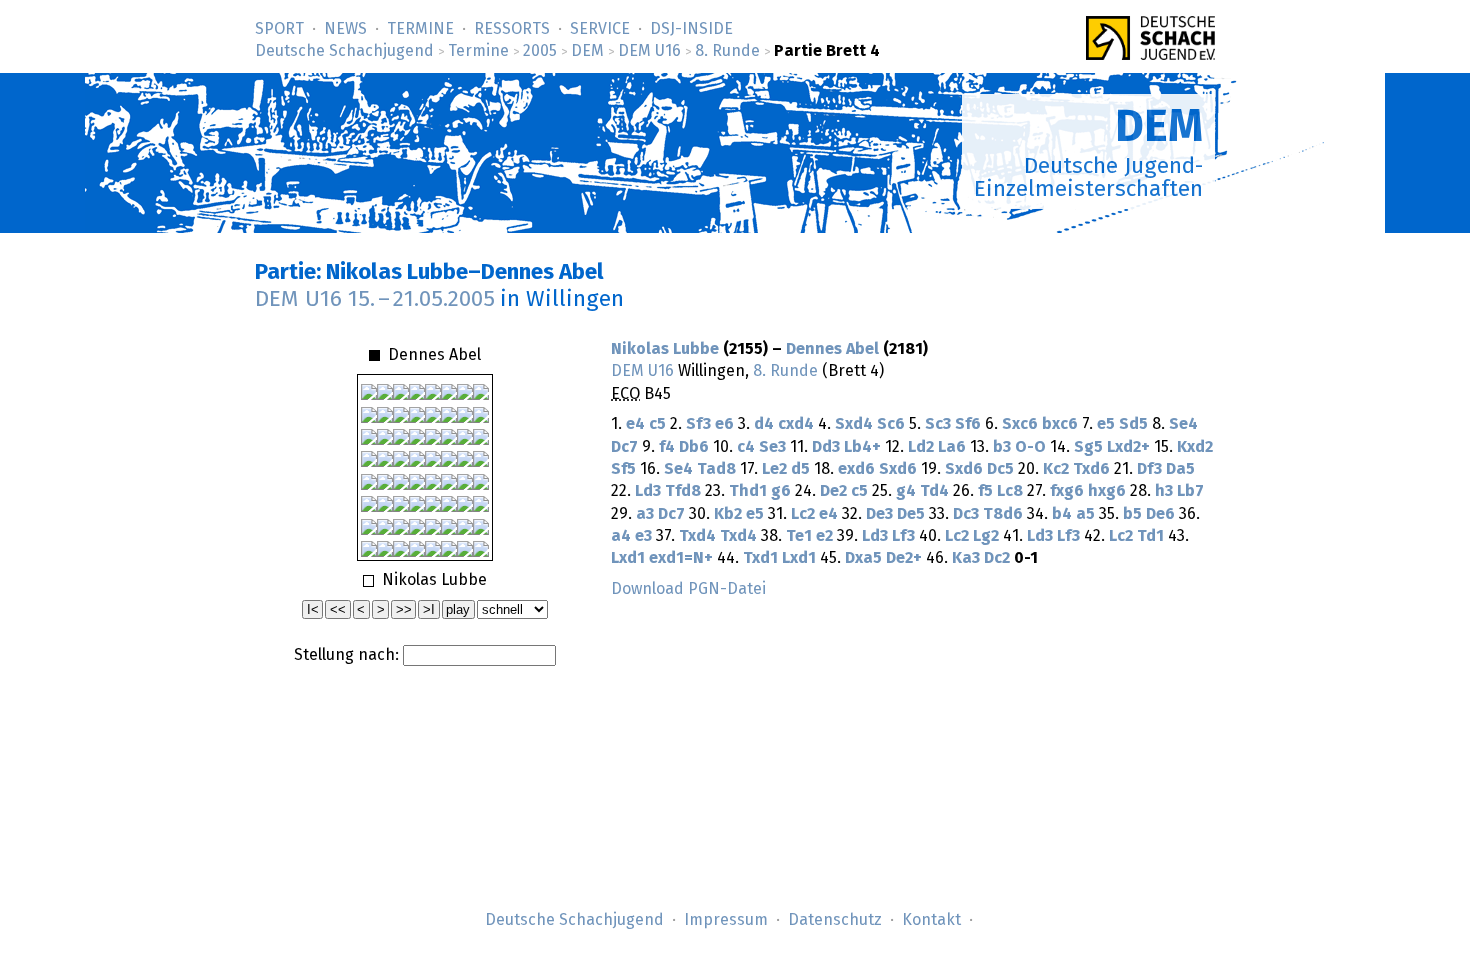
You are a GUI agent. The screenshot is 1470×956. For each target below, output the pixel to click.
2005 (540, 51)
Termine (420, 29)
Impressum (726, 920)
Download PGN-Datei (688, 589)
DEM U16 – (375, 299)
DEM (587, 51)
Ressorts (512, 29)
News (345, 29)
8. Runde (727, 51)
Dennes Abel (832, 349)
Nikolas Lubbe (665, 349)
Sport (279, 29)
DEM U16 (649, 51)
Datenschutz (835, 920)
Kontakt (931, 920)
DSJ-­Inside (691, 29)
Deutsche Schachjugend (344, 51)
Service (600, 29)
